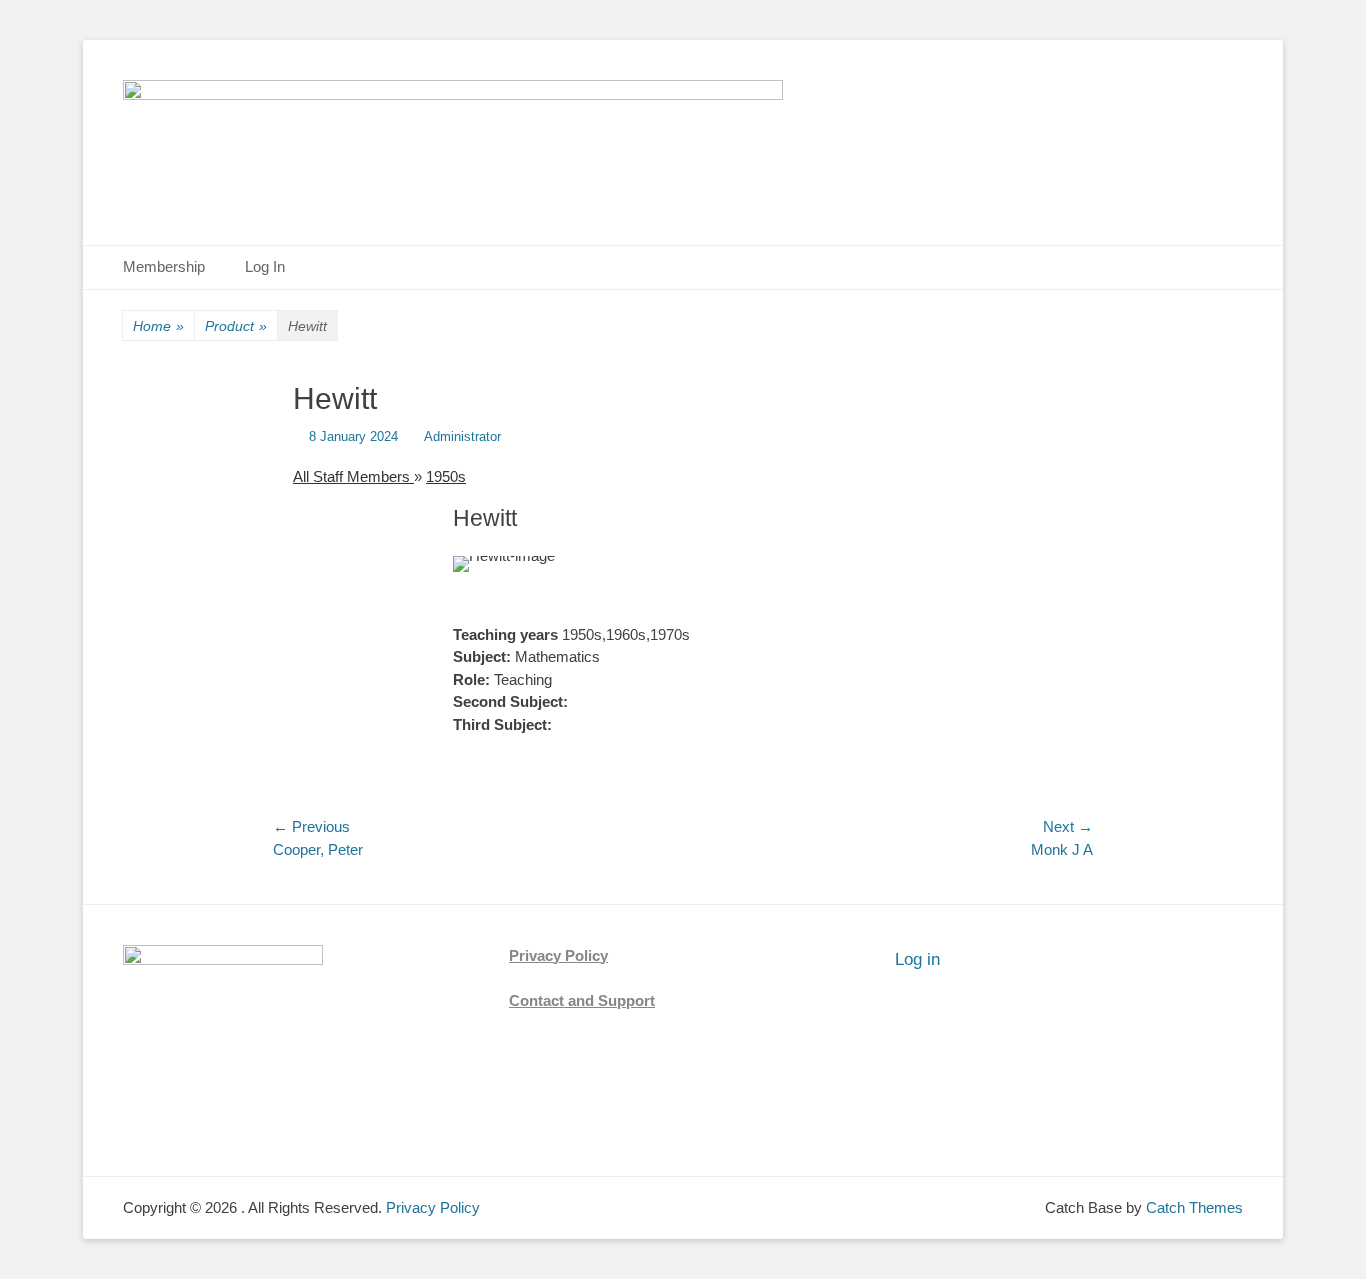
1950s (446, 476)
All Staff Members (353, 476)
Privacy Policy (558, 955)
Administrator (462, 436)
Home (158, 326)
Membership (164, 266)
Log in (917, 959)
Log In (265, 266)
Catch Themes (1194, 1207)
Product (236, 326)
